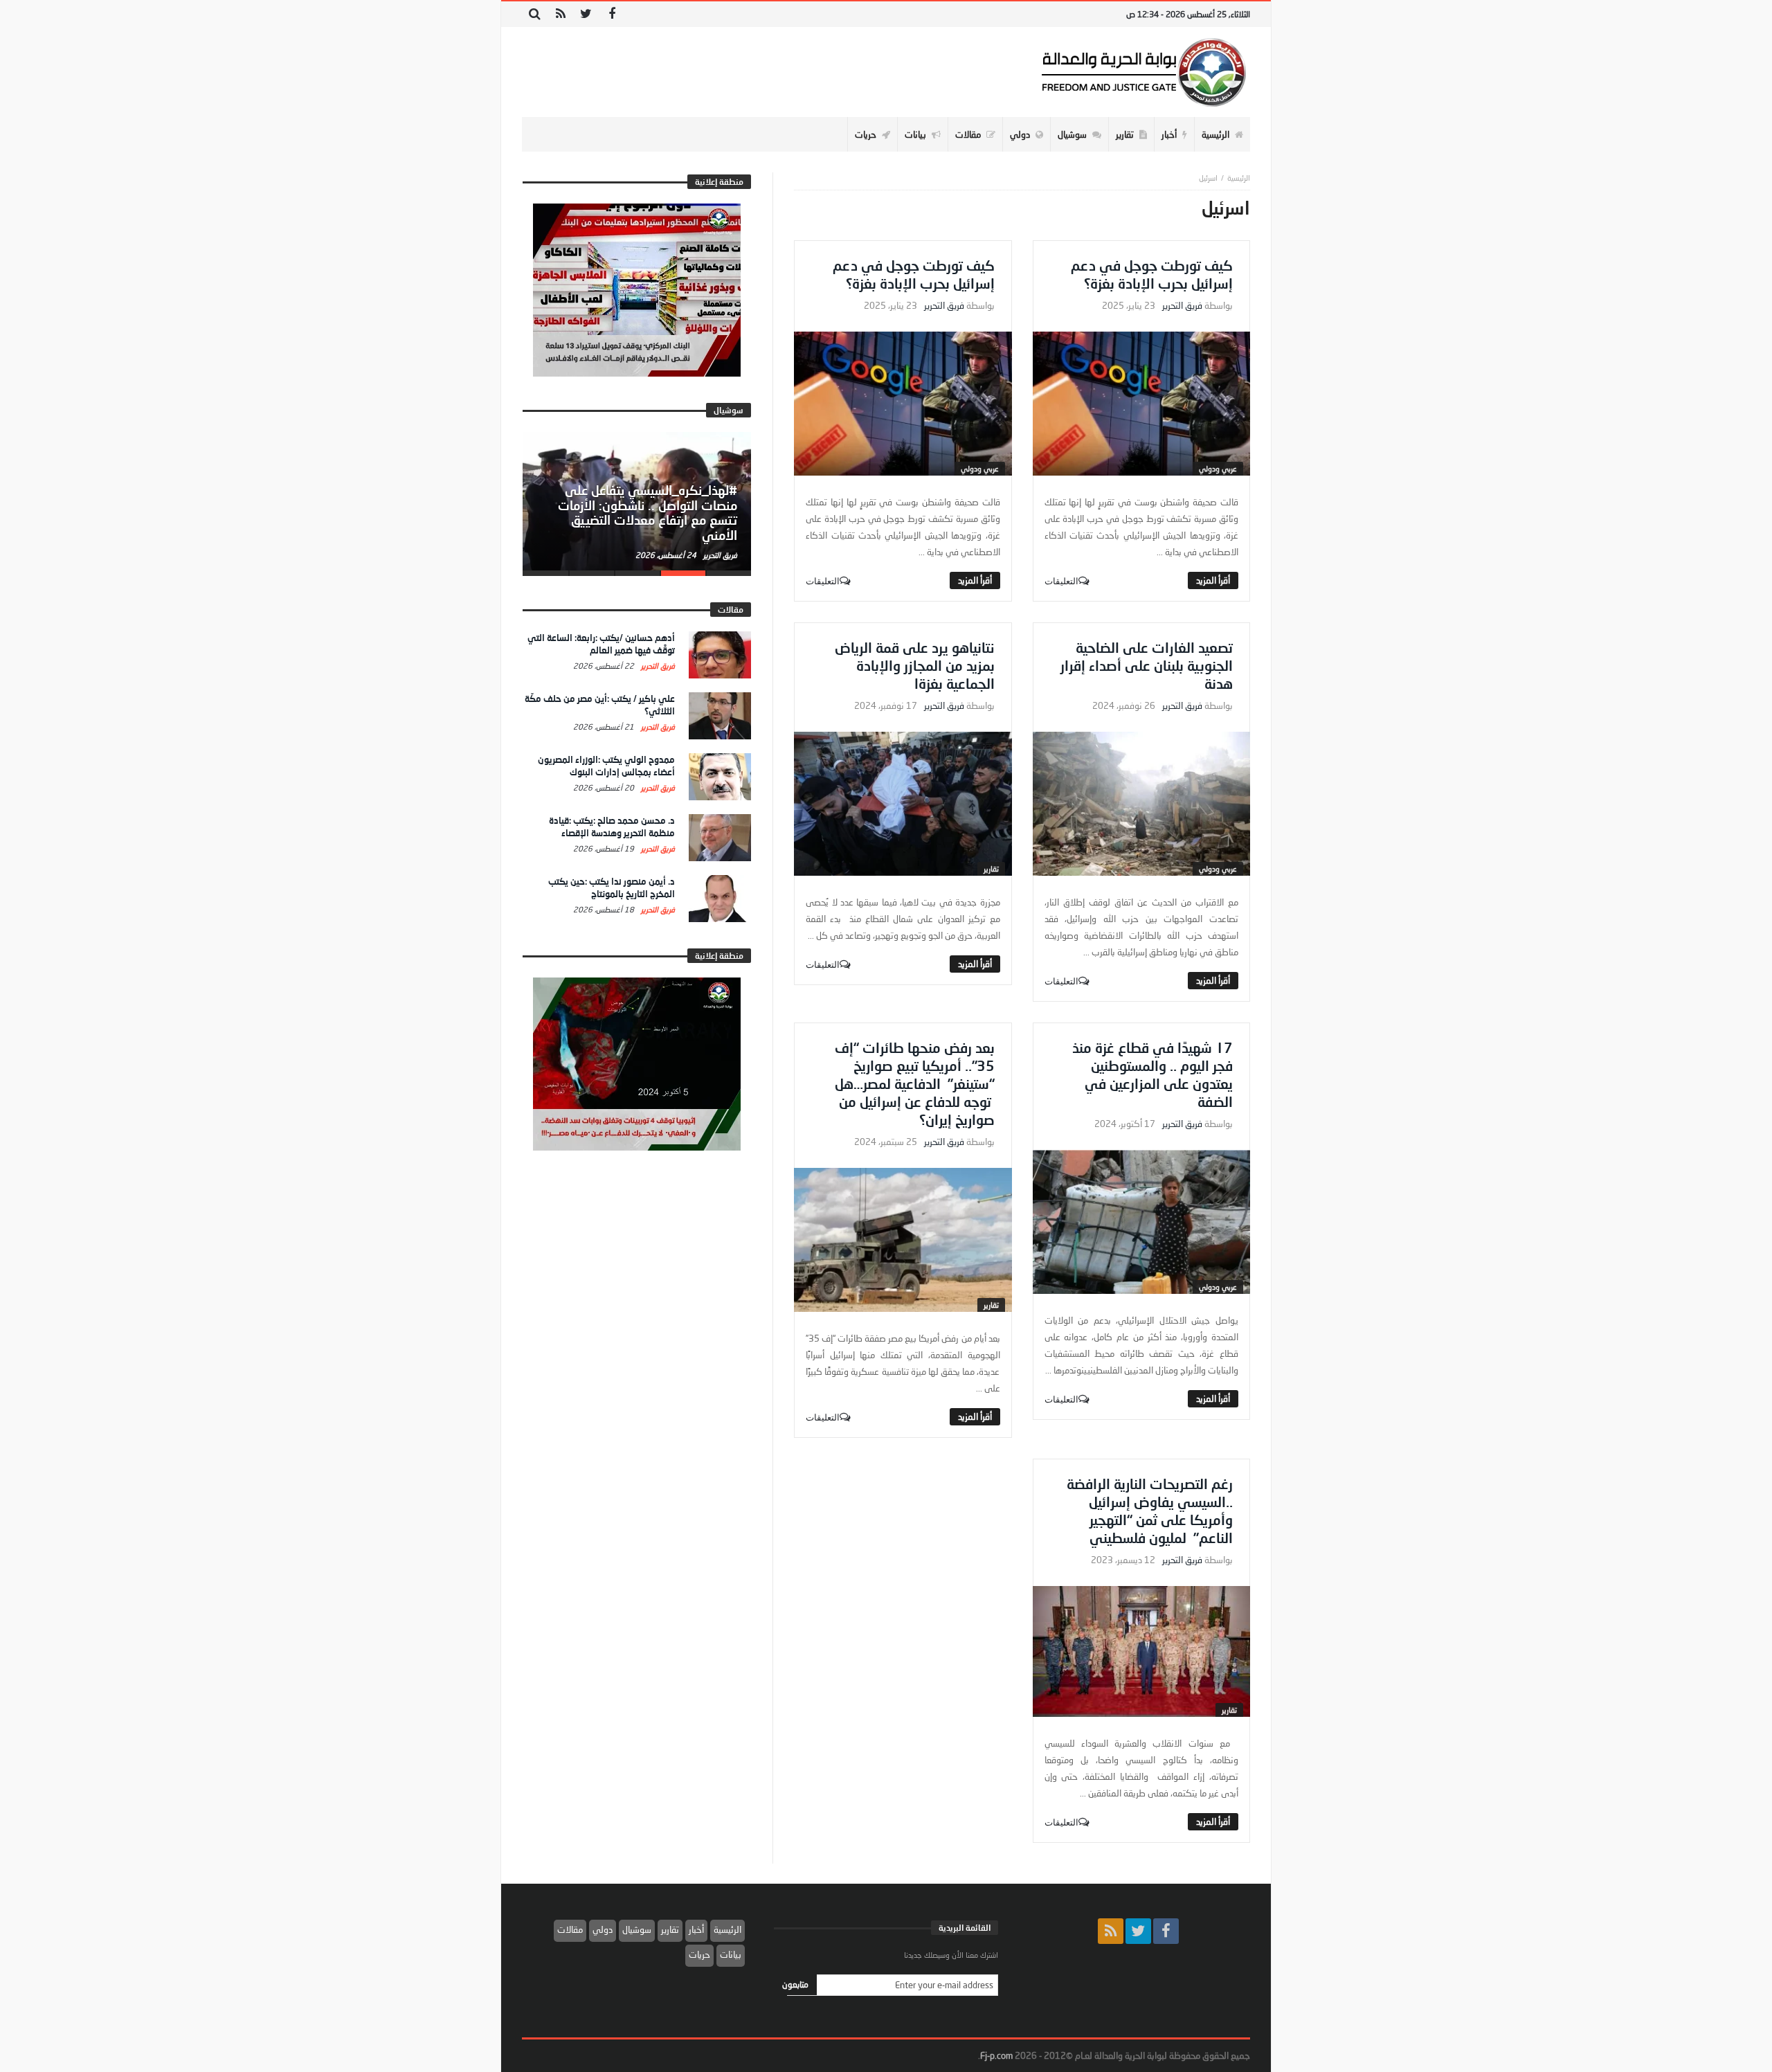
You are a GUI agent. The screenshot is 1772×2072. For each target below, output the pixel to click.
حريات (699, 1954)
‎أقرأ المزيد (1213, 580)
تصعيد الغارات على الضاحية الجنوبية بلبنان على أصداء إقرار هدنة (1147, 665)
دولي (603, 1929)
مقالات (570, 1929)
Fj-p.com (996, 2055)
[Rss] (560, 14)
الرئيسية (727, 1929)
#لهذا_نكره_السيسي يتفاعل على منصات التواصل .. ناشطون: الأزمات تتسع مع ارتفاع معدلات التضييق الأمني (648, 513)
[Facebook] (612, 14)
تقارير (991, 868)
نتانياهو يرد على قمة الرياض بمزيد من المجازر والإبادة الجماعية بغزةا (915, 665)
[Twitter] (586, 14)
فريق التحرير (1182, 306)
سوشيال (637, 1929)
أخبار (696, 1929)
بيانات (731, 1954)
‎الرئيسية (1239, 178)
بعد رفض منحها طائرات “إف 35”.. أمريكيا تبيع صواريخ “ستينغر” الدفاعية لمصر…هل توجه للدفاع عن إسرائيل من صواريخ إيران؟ (915, 1083)
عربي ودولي (1218, 468)
